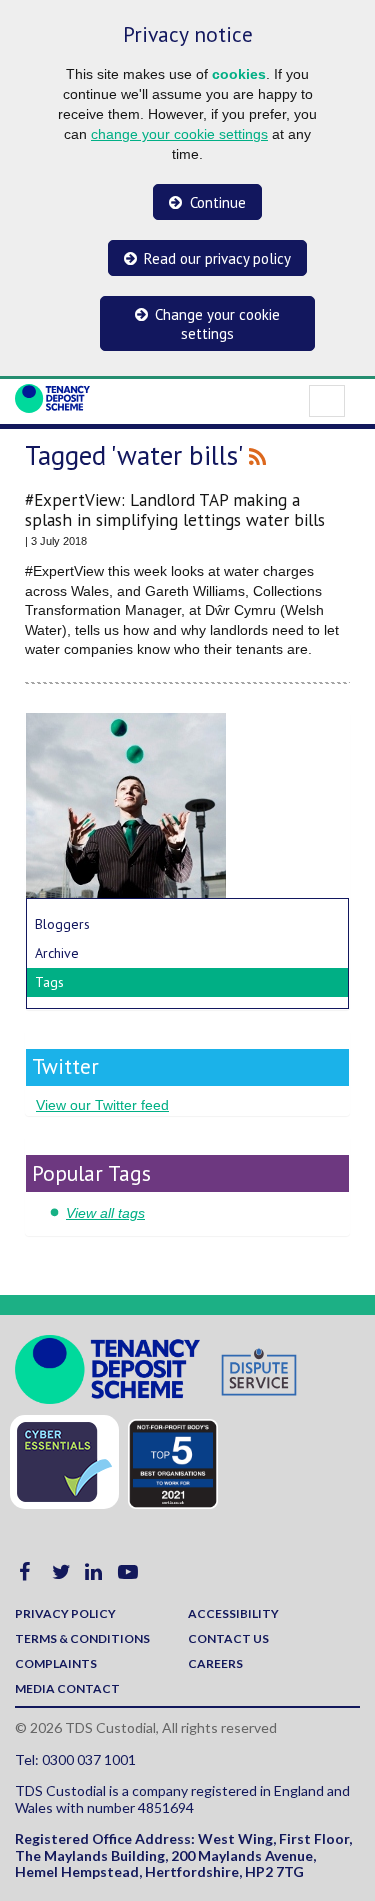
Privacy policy (65, 1613)
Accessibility (233, 1613)
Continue (218, 202)
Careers (215, 1663)
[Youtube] (128, 1574)
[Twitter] (61, 1574)
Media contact (67, 1688)
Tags (49, 982)
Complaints (56, 1663)
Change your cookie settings (217, 324)
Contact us (228, 1638)
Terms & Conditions (82, 1638)
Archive (57, 953)
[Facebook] (24, 1574)
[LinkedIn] (93, 1574)
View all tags (105, 1213)
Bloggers (62, 924)
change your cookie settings (179, 134)
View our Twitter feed (102, 1105)
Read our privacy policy (217, 258)
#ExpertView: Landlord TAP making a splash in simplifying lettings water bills (175, 509)
